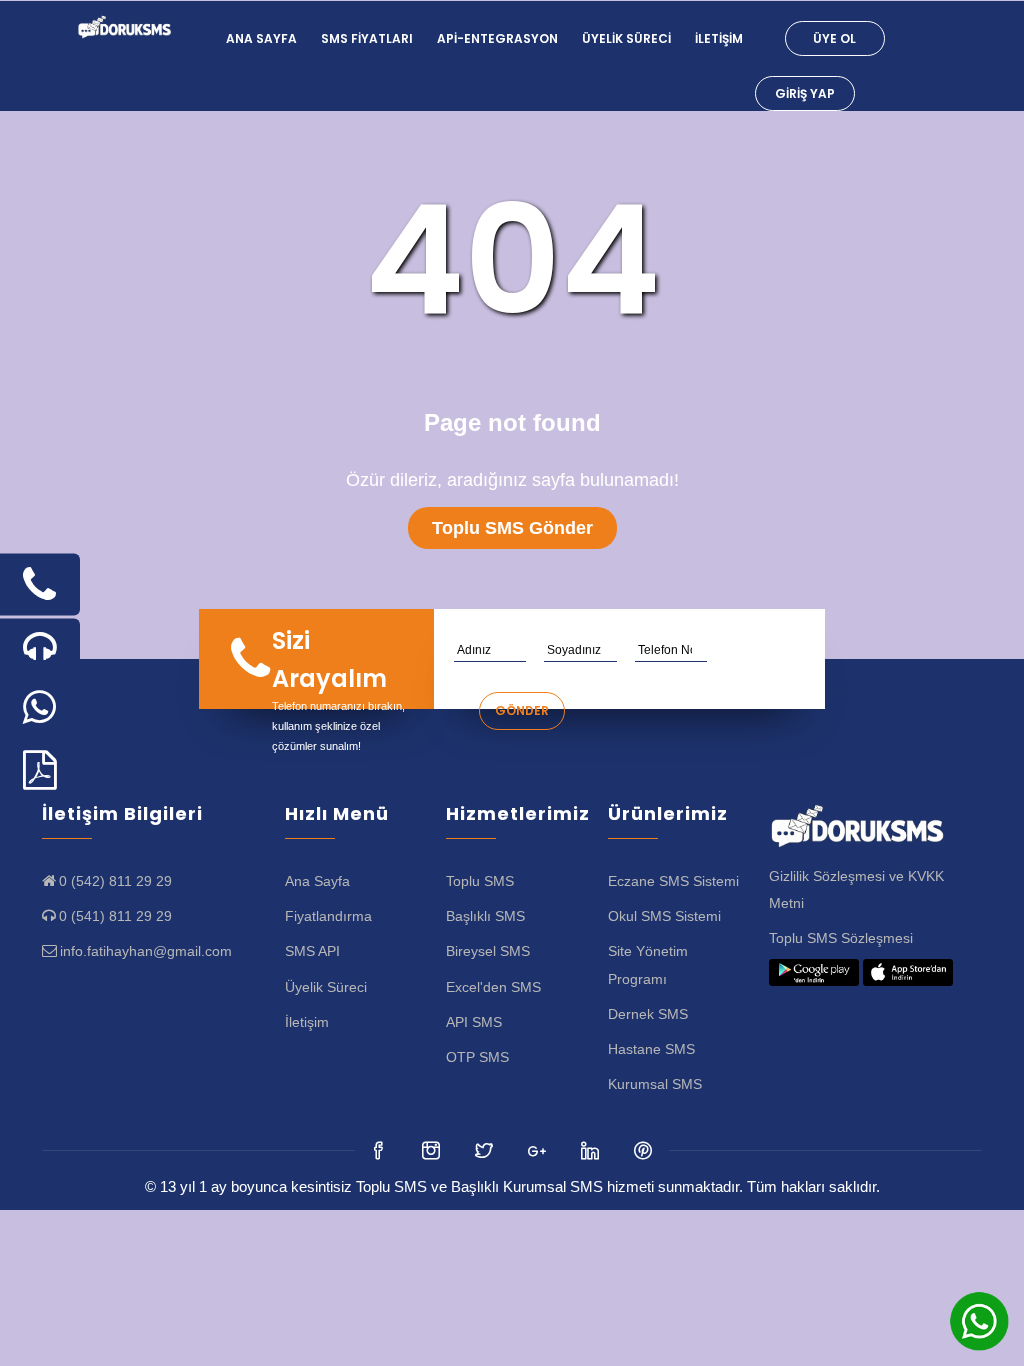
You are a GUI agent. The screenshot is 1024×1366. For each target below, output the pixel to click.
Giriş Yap (805, 93)
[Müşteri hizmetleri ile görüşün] (40, 647)
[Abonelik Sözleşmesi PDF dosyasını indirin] (40, 770)
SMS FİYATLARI (367, 38)
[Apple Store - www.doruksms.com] (908, 973)
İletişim (719, 38)
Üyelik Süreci (626, 38)
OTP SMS (477, 1057)
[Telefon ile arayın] (40, 585)
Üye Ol (834, 38)
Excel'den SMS (493, 987)
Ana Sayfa (261, 38)
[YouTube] (591, 1150)
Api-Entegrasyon (497, 38)
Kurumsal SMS (655, 1084)
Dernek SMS (648, 1014)
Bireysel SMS (488, 951)
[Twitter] (432, 1150)
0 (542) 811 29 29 (115, 881)
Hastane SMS (651, 1049)
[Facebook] (379, 1150)
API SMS (474, 1022)
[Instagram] (485, 1150)
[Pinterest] (644, 1150)
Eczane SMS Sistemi (673, 881)
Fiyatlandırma (328, 916)
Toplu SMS (480, 881)
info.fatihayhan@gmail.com (146, 951)
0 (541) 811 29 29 (115, 916)
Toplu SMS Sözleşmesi (841, 938)
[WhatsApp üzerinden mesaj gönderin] (40, 707)
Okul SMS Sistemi (664, 916)
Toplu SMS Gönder (512, 528)
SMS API (312, 951)
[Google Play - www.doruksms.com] (814, 973)
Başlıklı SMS (485, 916)
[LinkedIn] (538, 1150)
